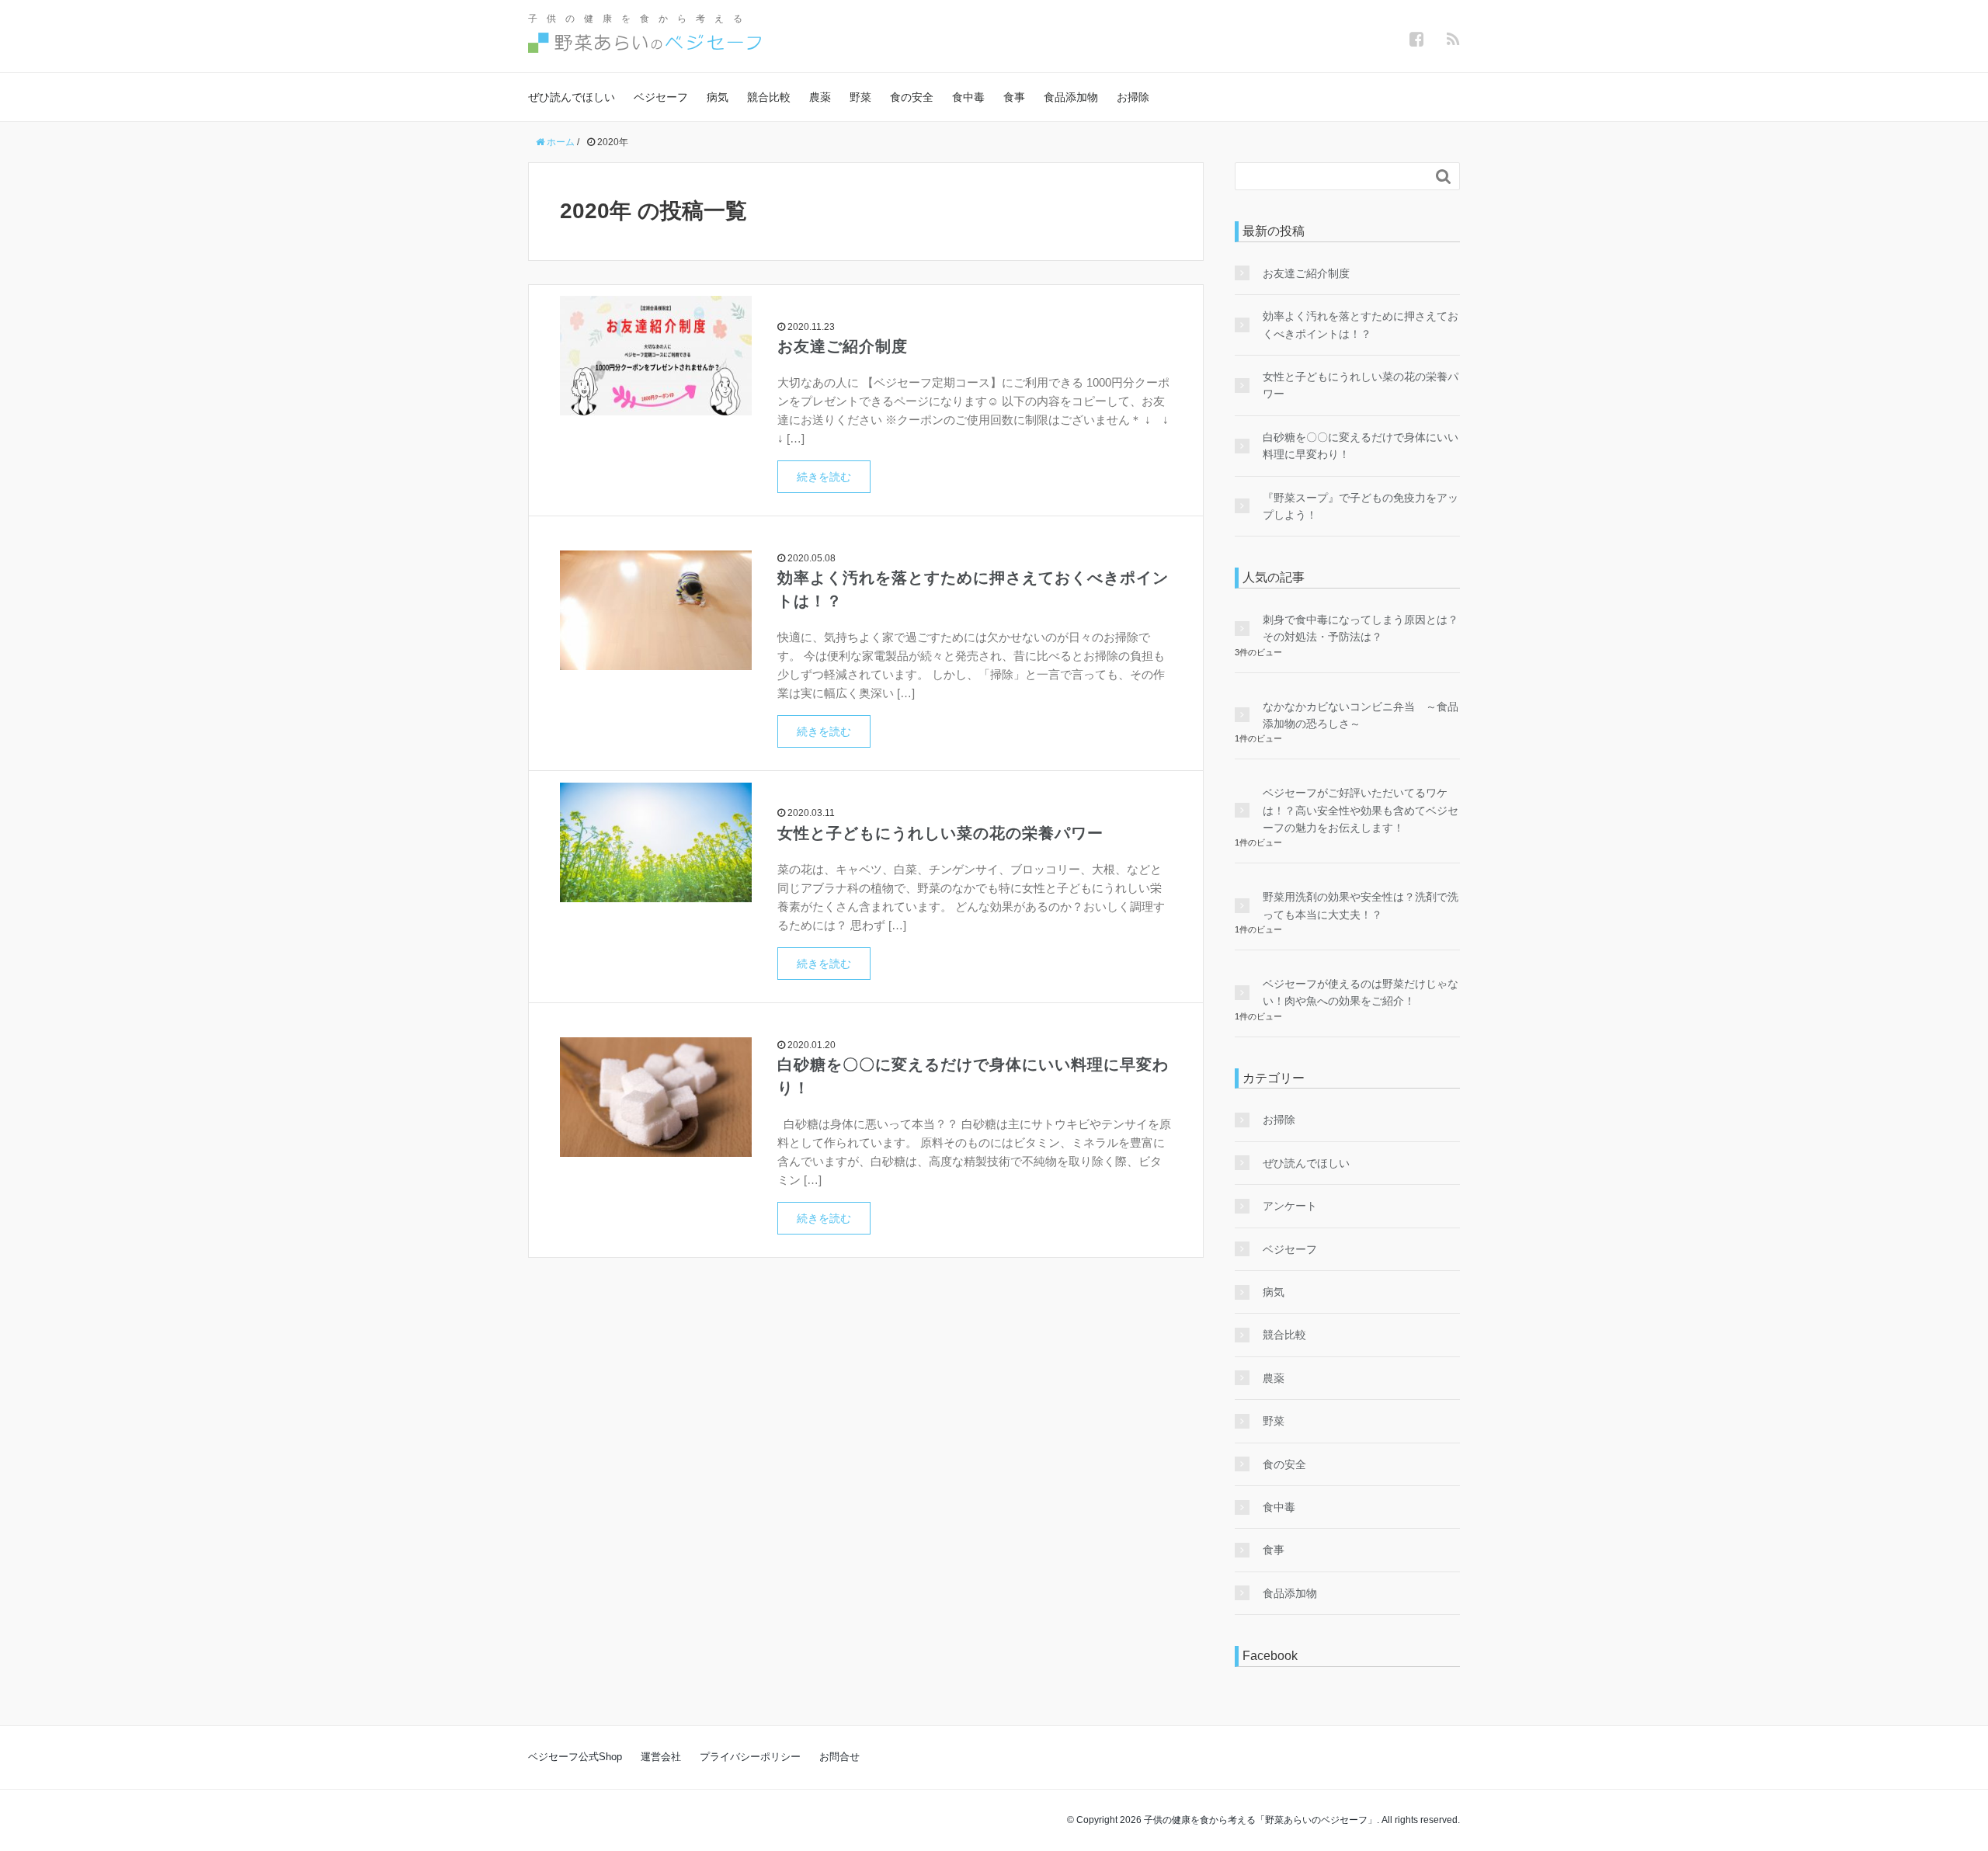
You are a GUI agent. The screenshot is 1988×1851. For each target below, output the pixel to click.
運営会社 (661, 1757)
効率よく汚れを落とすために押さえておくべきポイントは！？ (1361, 325)
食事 (1014, 97)
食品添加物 (1071, 97)
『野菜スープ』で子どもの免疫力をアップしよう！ (1361, 506)
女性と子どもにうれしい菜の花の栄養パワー (940, 833)
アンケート (1290, 1206)
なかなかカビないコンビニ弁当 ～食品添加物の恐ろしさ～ (1361, 715)
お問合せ (839, 1757)
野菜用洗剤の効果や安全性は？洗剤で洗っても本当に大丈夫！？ (1361, 905)
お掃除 (1133, 97)
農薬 (820, 97)
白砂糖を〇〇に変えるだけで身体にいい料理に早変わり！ (1361, 446)
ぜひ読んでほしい (572, 97)
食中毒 (968, 97)
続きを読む (824, 477)
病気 (718, 97)
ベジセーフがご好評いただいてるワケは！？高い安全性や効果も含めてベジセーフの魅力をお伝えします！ (1361, 810)
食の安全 (912, 97)
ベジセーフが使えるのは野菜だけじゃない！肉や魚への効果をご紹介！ (1361, 992)
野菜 (860, 97)
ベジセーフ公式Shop (575, 1757)
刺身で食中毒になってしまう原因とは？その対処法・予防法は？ (1361, 628)
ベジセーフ (661, 97)
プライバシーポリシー (750, 1757)
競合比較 (769, 97)
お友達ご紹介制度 (843, 346)
